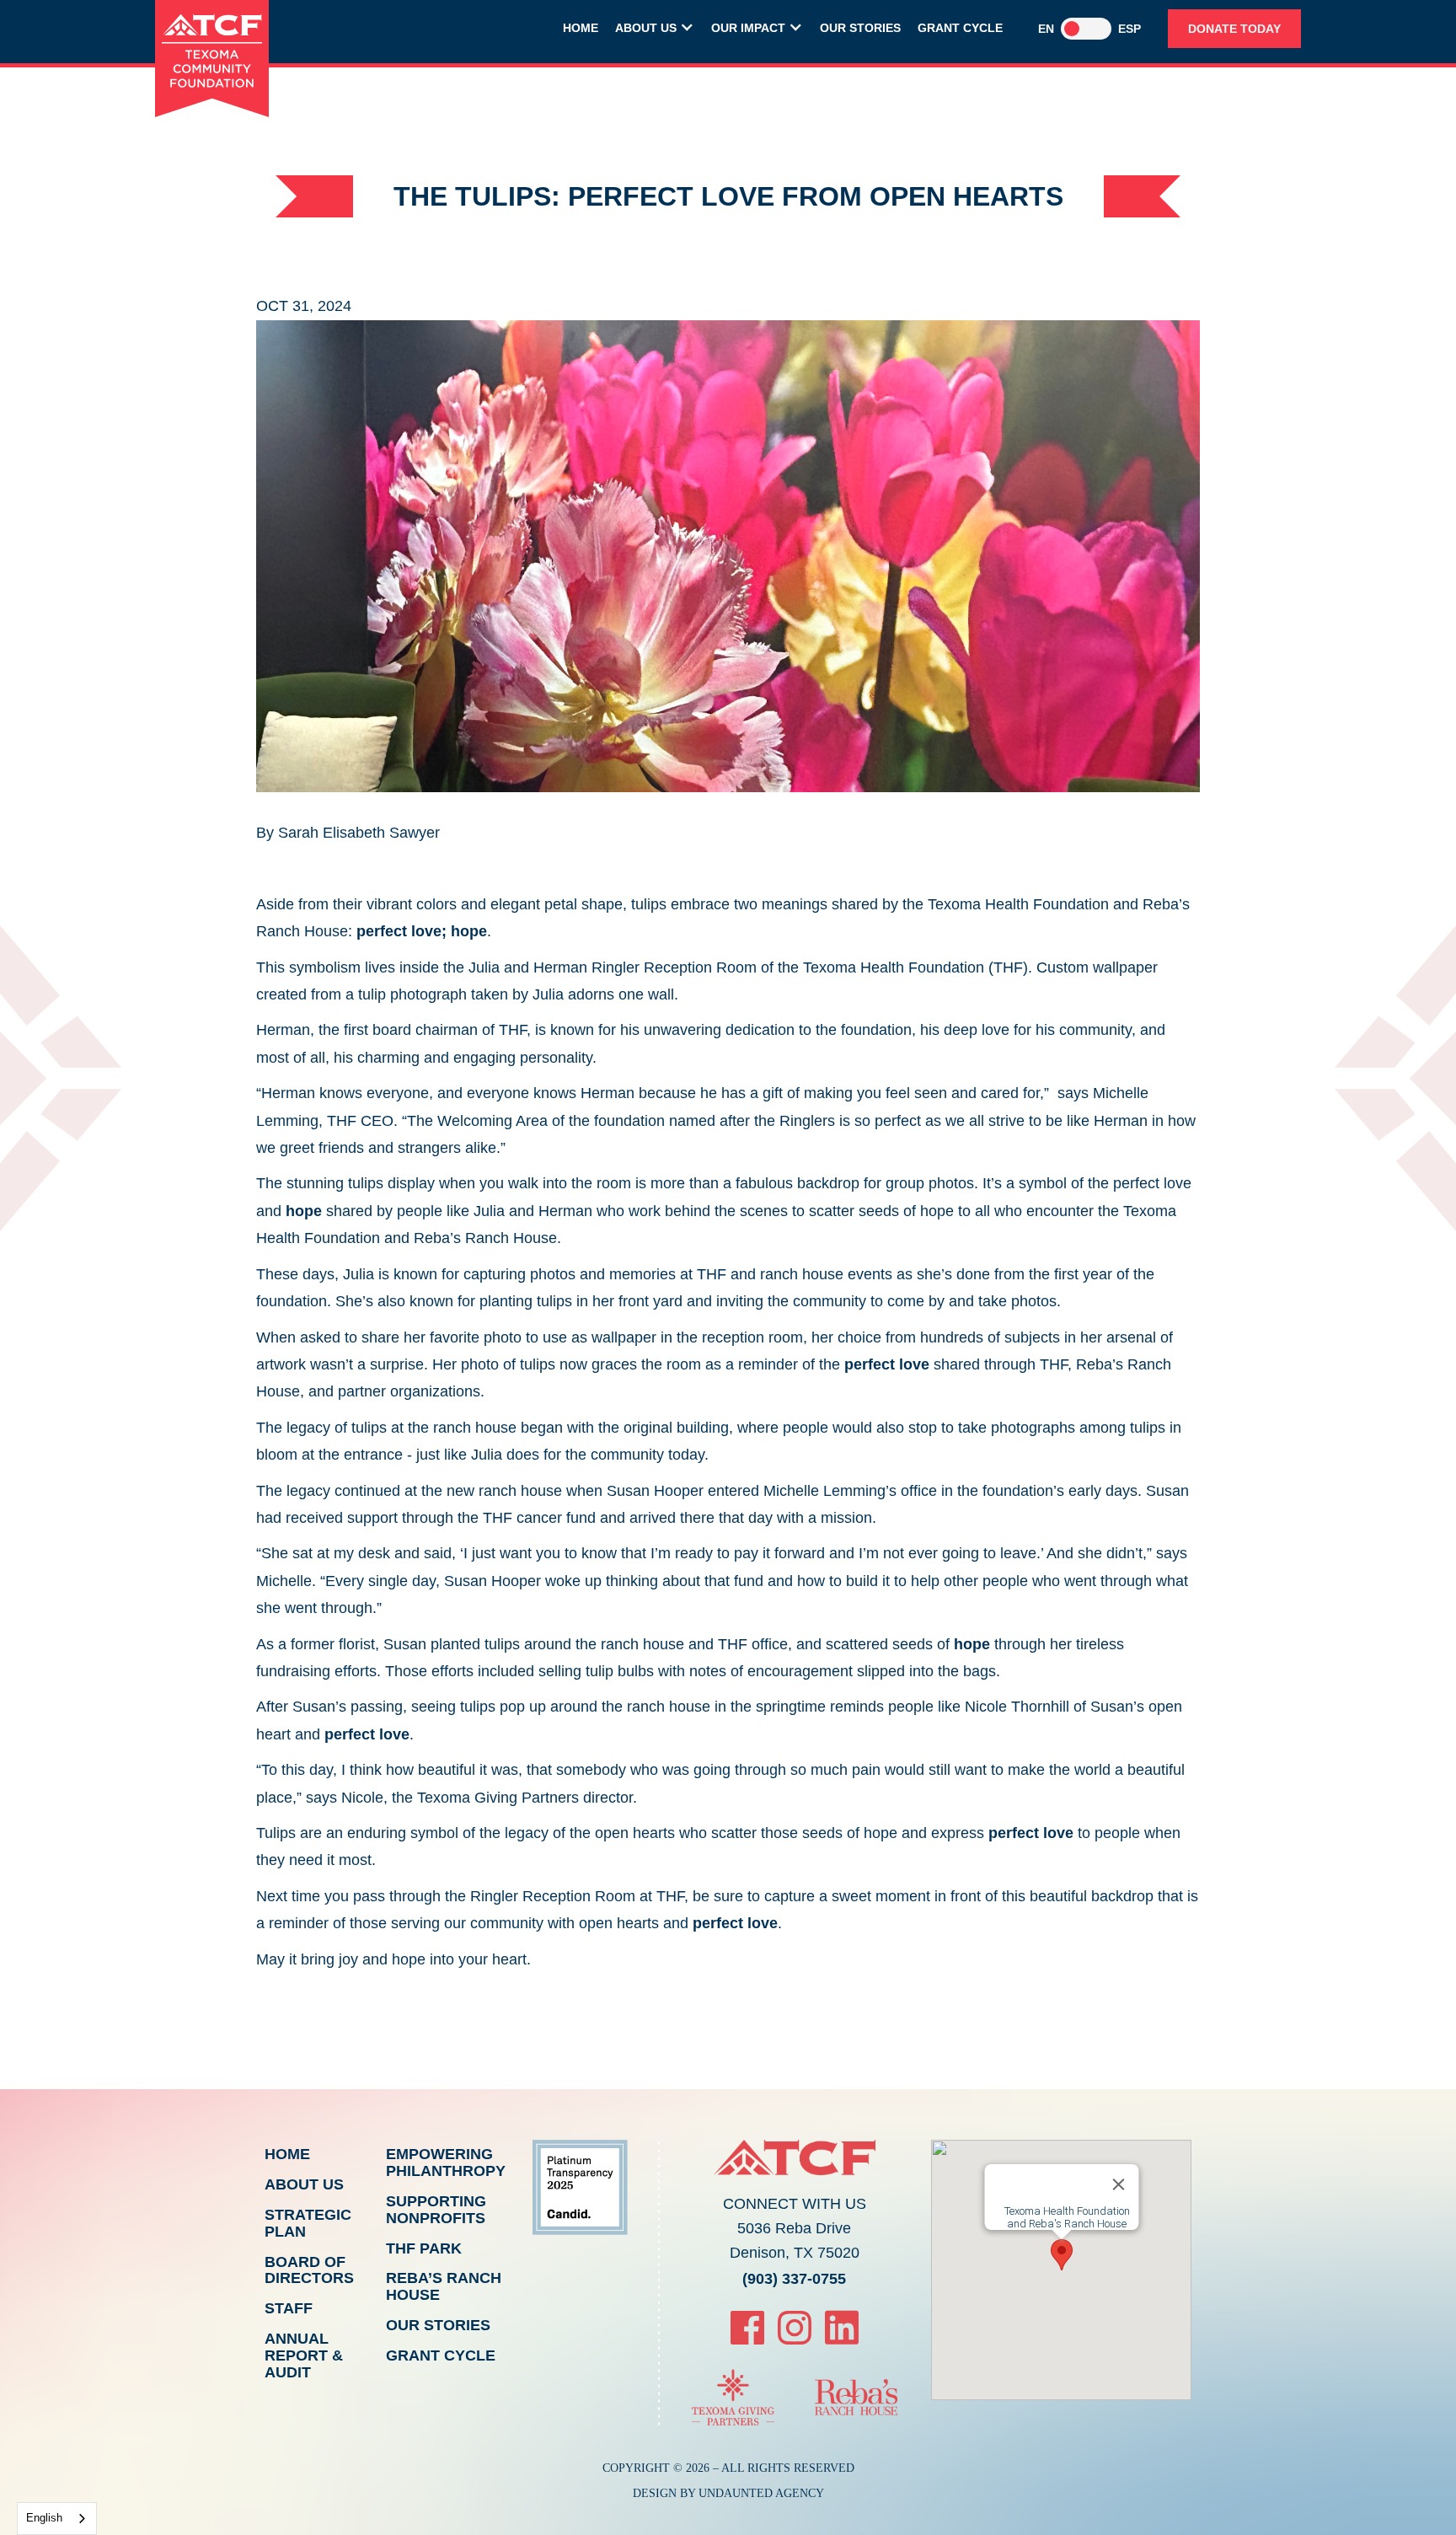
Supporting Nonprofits (436, 2210)
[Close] (1118, 2184)
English (44, 2518)
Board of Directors (309, 2270)
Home (581, 28)
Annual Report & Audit (304, 2355)
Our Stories (860, 28)
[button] (655, 30)
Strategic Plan (308, 2223)
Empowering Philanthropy (446, 2163)
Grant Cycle (960, 28)
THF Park (424, 2248)
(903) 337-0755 (794, 2279)
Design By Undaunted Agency (728, 2493)
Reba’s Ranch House (444, 2286)
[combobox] (57, 2519)
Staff (289, 2308)
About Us (304, 2184)
